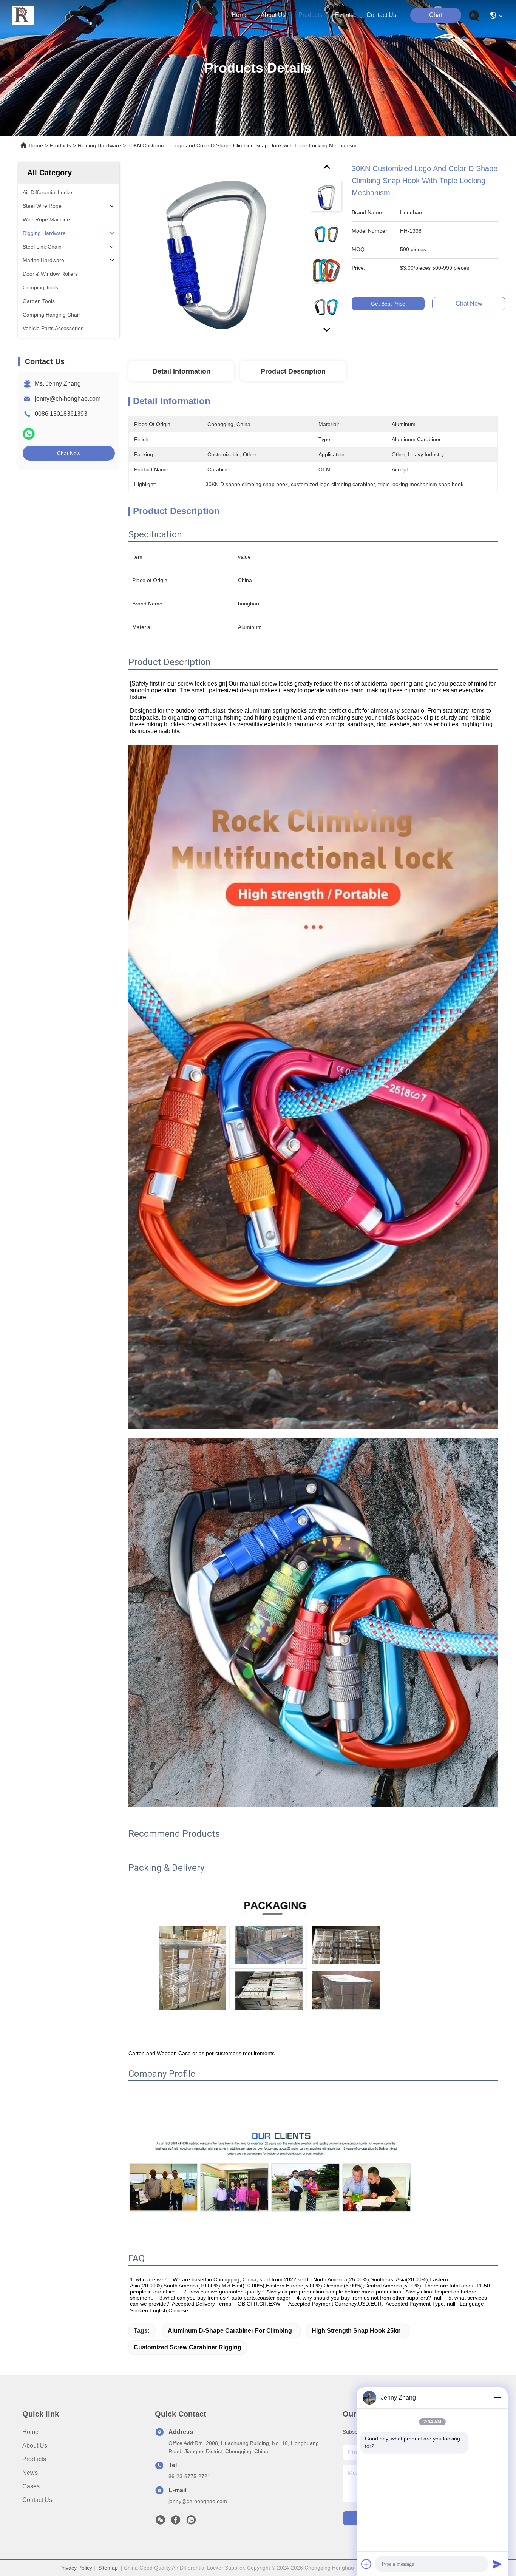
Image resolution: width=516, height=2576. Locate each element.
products (310, 15)
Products (60, 145)
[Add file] (366, 2564)
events (344, 15)
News (30, 2473)
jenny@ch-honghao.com (68, 399)
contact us (381, 15)
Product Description (293, 371)
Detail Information (182, 371)
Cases (31, 2486)
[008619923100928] (191, 2522)
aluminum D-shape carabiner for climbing (230, 2331)
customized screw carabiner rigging (188, 2347)
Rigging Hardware (99, 145)
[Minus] (497, 2398)
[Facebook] (176, 2522)
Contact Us (37, 2500)
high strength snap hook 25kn (356, 2331)
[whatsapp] (29, 434)
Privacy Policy (76, 2568)
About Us (35, 2446)
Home (240, 15)
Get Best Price (388, 304)
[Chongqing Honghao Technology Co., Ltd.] (23, 15)
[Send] (497, 2564)
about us (273, 15)
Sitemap (108, 2568)
